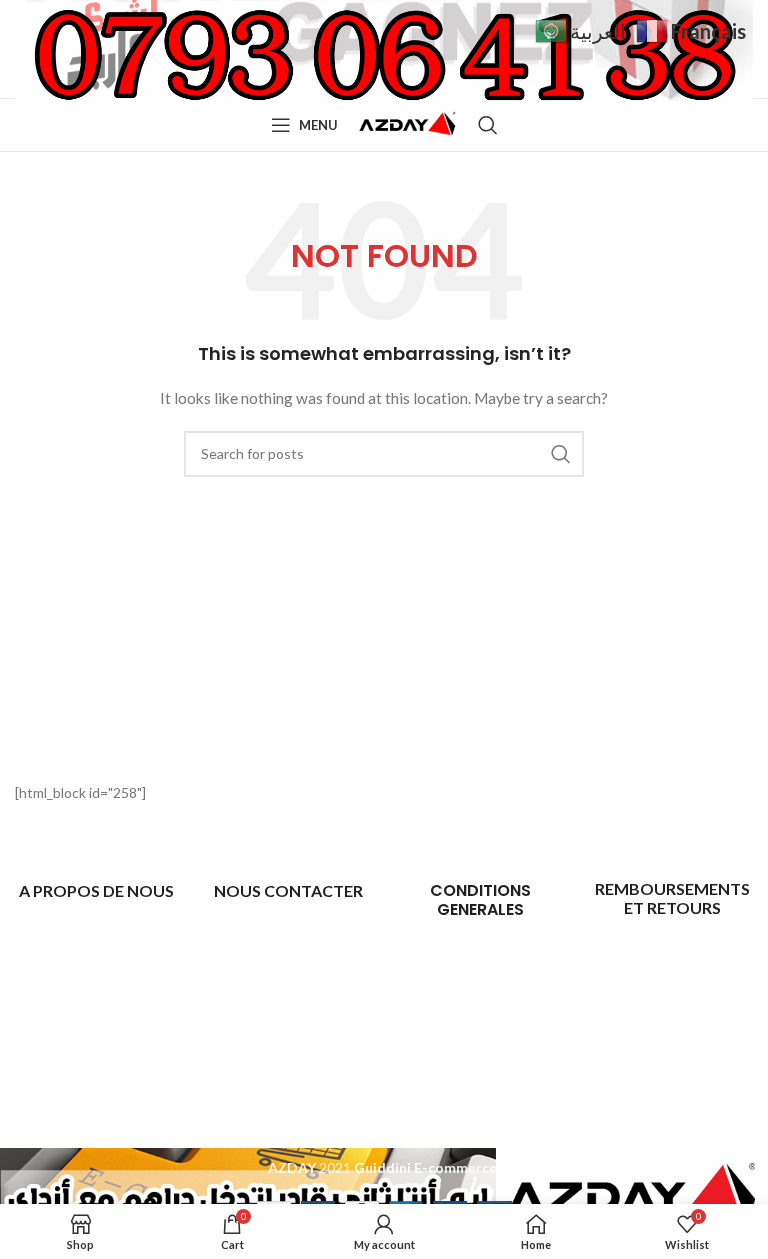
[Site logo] (408, 123)
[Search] (488, 125)
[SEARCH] (561, 454)
